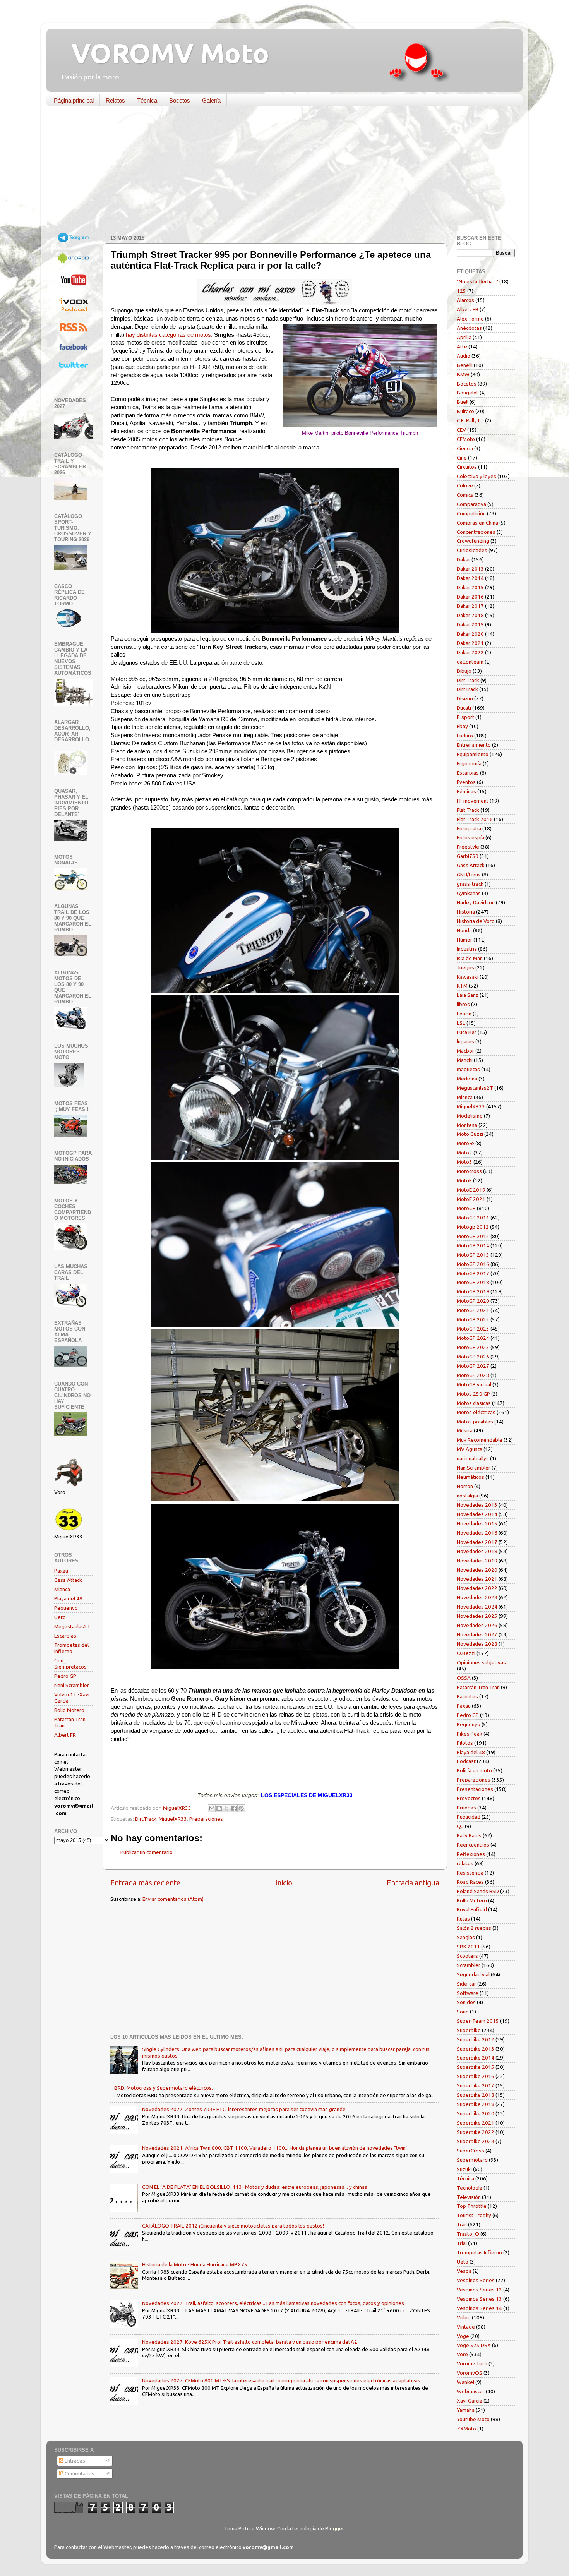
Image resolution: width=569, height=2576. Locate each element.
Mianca (62, 1589)
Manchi (465, 1060)
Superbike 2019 (476, 2104)
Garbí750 (468, 856)
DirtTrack (146, 1819)
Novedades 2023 (477, 1597)
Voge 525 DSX (474, 2345)
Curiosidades (472, 550)
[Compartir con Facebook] (234, 1808)
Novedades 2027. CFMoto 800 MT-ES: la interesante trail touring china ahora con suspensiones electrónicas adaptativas (281, 2380)
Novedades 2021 (477, 1579)
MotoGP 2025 (473, 1347)
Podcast (466, 1761)
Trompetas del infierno (71, 1648)
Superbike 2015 (476, 2067)
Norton (465, 1486)
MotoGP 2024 (473, 1338)
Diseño (465, 698)
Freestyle (468, 847)
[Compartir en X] (226, 1808)
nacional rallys (473, 1458)
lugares (465, 1041)
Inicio (284, 1883)
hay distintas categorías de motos (168, 335)
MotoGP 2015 (473, 1255)
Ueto (60, 1617)
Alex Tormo (470, 319)
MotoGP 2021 (473, 1310)
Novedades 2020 (477, 1570)
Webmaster (471, 2391)
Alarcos (465, 300)
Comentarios (79, 2473)
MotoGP (466, 1208)
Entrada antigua (413, 1883)
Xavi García (470, 2401)
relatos (465, 1863)
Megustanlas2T (72, 1626)
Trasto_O (468, 2234)
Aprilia (464, 337)
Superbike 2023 (476, 2141)
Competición (471, 513)
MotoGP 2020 (473, 1301)
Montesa (467, 1125)
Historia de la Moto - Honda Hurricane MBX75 (195, 2264)
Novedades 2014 (477, 1514)
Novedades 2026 (477, 1625)
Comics (465, 495)
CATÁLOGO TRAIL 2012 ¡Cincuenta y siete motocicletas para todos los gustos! (233, 2226)
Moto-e (465, 1143)
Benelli (465, 365)
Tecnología (470, 2188)
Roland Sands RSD (478, 1891)
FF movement (473, 801)
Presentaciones (475, 1789)
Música (465, 1430)
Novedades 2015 (477, 1523)
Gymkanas (469, 893)
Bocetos (180, 100)
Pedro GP (65, 1676)
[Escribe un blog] (219, 1808)
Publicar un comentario (147, 1852)
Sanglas (466, 1937)
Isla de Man (470, 958)
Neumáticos (470, 1477)
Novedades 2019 (477, 1561)
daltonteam (470, 662)
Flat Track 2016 (475, 819)
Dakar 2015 (470, 587)
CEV (461, 430)
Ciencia (465, 448)
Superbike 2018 (476, 2095)
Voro (462, 2354)
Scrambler (469, 1965)
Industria (467, 949)
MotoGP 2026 (473, 1357)
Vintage (466, 2327)
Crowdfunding (473, 541)
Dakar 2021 (470, 643)
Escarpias (65, 1636)
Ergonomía (469, 763)
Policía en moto (474, 1770)
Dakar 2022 (470, 652)
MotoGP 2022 (473, 1319)
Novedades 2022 (477, 1588)
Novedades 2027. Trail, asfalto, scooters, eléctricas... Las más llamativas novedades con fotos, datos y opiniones (273, 2303)
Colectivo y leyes (476, 476)
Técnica (147, 100)
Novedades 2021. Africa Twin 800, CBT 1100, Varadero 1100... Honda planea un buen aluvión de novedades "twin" (275, 2148)
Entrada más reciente (145, 1883)
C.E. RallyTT (470, 420)
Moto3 (464, 1162)
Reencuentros (473, 1845)
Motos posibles (475, 1422)
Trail (462, 2224)
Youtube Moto (473, 2419)
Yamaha (466, 2410)
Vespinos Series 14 (479, 2308)
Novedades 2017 (477, 1542)
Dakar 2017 (470, 606)
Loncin (464, 1014)
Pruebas (466, 1808)
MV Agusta (470, 1449)
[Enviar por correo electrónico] (212, 1808)
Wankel (465, 2382)
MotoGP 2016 (473, 1264)
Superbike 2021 (476, 2123)
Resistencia (470, 1873)
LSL (461, 1023)
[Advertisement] (279, 172)
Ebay (462, 726)
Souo (463, 2012)
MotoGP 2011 (473, 1218)
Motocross (469, 1171)
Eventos (466, 782)
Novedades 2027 (477, 1634)
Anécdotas (469, 328)
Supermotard (472, 2160)
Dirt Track (468, 680)
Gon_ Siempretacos (70, 1664)
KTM (462, 986)
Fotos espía (470, 837)
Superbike (469, 2030)
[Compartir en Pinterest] (241, 1808)
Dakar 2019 (470, 624)
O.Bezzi (466, 1653)
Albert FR (65, 1735)
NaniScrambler (474, 1468)
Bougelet (468, 393)
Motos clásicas (474, 1403)
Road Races (470, 1882)
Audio (464, 356)
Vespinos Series (476, 2280)
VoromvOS (470, 2373)
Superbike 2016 (476, 2076)
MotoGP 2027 (473, 1366)
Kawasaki (468, 977)
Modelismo (470, 1116)
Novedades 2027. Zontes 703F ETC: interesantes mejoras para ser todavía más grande (244, 2109)
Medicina (467, 1079)
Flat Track (468, 810)
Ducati (464, 708)
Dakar (464, 559)
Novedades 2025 (477, 1616)
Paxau (61, 1571)
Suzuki (464, 2169)
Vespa (464, 2271)
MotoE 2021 (471, 1199)
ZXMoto (466, 2429)
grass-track (470, 884)
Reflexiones (471, 1854)
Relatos (115, 100)
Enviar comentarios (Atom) (173, 1899)
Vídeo (464, 2317)
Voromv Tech (472, 2363)
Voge (463, 2336)
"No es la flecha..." (477, 281)
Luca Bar (467, 1032)
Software (468, 1993)
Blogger (334, 2528)
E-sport (465, 717)
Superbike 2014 (476, 2058)
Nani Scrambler (72, 1685)
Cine (462, 458)
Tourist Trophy (474, 2215)
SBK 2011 (468, 1947)
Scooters (467, 1956)
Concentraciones (476, 532)
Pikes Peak (470, 1734)
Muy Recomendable (480, 1440)
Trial (462, 2243)
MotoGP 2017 (473, 1273)
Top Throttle (472, 2206)
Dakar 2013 (470, 569)
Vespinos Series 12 (479, 2290)
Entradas (74, 2461)
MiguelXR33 (173, 1819)
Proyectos (469, 1798)
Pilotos (465, 1743)
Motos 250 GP (473, 1394)
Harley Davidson (476, 902)
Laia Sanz (468, 995)
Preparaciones (206, 1819)
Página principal (74, 100)
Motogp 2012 (473, 1227)
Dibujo (464, 671)
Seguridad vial (473, 1974)
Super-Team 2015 (478, 2021)
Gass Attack (68, 1580)
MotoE (464, 1180)
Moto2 (464, 1153)
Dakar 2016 (470, 597)
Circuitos (467, 467)
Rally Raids (469, 1835)
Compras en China (477, 523)
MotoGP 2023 (473, 1329)
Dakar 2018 (470, 615)
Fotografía (469, 828)
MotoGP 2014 (473, 1245)
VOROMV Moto (164, 53)
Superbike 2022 (476, 2132)
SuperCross (470, 2151)
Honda (464, 930)
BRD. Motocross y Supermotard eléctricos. (164, 2088)
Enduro (465, 736)
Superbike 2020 (476, 2113)
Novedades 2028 (477, 1644)
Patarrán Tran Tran (478, 1687)
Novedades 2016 (477, 1533)
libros (463, 1004)
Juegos (465, 967)
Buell (463, 402)
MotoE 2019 (471, 1190)
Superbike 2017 (476, 2085)
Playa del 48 (68, 1598)
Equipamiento (473, 754)
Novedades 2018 (477, 1551)
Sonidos (466, 2002)
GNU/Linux (469, 875)
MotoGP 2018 (473, 1282)
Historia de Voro (476, 921)
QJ (460, 1826)
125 (461, 291)
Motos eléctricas (476, 1412)
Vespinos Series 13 (479, 2299)
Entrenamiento (474, 745)
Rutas (463, 1919)
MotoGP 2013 (473, 1236)
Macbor (465, 1051)
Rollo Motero (69, 1710)
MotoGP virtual (474, 1384)
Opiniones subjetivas (481, 1662)
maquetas (468, 1069)
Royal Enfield (472, 1909)
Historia (466, 912)
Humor (464, 940)
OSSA (464, 1678)
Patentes (467, 1696)
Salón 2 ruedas (474, 1928)
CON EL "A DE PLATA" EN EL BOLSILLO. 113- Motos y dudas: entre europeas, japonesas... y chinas (255, 2187)
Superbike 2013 (476, 2049)
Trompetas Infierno (479, 2252)
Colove (465, 485)
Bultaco (465, 411)
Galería (211, 100)
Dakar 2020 (470, 634)
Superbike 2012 (476, 2039)
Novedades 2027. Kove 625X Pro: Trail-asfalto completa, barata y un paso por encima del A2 (250, 2342)
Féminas (466, 791)
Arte (462, 346)
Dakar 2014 (470, 578)
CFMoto (466, 439)
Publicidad (469, 1817)
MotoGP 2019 (473, 1291)
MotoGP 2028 (473, 1375)
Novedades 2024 (477, 1607)
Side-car (466, 1984)
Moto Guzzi (470, 1134)
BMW (463, 374)
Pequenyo (66, 1608)
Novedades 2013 (477, 1505)
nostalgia (467, 1496)
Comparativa (471, 504)
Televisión (469, 2197)
